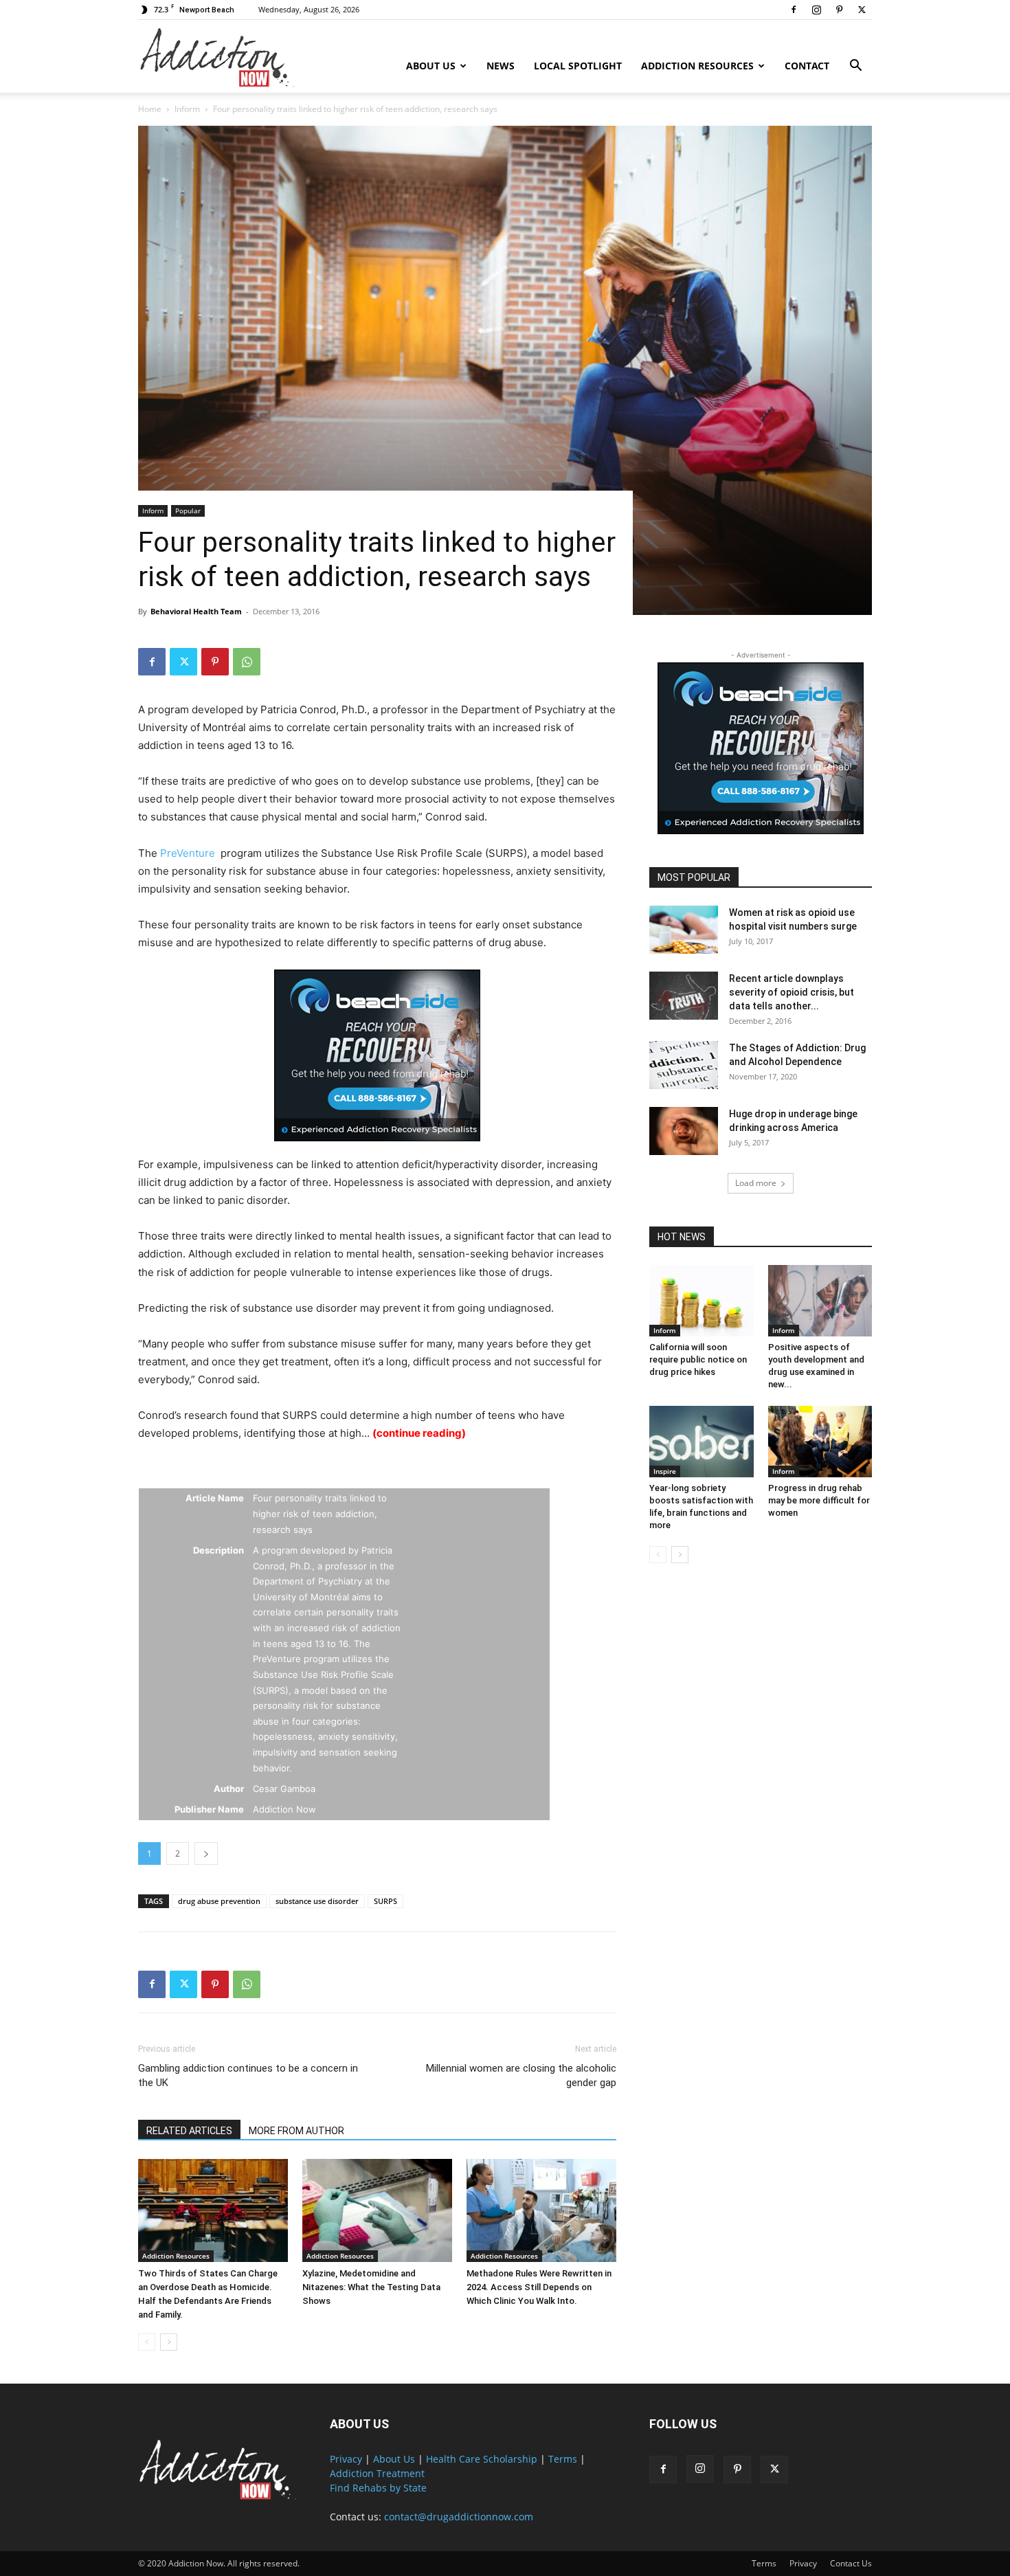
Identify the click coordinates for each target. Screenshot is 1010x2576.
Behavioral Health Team (196, 611)
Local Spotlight (578, 66)
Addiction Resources (697, 66)
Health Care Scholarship (482, 2459)
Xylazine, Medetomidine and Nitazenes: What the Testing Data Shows (371, 2287)
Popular (188, 511)
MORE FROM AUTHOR (296, 2131)
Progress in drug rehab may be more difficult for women (819, 1500)
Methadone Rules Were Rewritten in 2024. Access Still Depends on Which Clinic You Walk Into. (539, 2287)
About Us (431, 66)
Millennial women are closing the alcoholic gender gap (521, 2075)
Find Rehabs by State (378, 2488)
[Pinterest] (839, 10)
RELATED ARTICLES (189, 2131)
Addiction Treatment (377, 2473)
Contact (807, 66)
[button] (855, 67)
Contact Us (851, 2563)
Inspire (665, 1471)
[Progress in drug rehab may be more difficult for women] (820, 1442)
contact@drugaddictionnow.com (459, 2517)
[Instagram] (816, 10)
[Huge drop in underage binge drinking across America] (684, 1131)
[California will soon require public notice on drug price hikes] (702, 1301)
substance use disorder (317, 1901)
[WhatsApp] (247, 662)
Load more (756, 1183)
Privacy (346, 2459)
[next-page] (169, 2342)
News (501, 66)
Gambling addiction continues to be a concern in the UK (248, 2075)
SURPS (385, 1901)
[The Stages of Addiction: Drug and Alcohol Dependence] (684, 1065)
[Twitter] (862, 10)
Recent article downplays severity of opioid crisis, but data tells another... (792, 992)
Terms (563, 2459)
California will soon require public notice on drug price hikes (698, 1359)
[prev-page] (147, 2342)
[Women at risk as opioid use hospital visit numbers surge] (684, 930)
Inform (187, 109)
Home (150, 109)
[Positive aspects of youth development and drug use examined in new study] (820, 1301)
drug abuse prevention (219, 1901)
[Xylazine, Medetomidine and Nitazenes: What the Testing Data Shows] (377, 2210)
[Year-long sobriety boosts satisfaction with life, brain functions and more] (702, 1442)
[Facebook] (794, 10)
